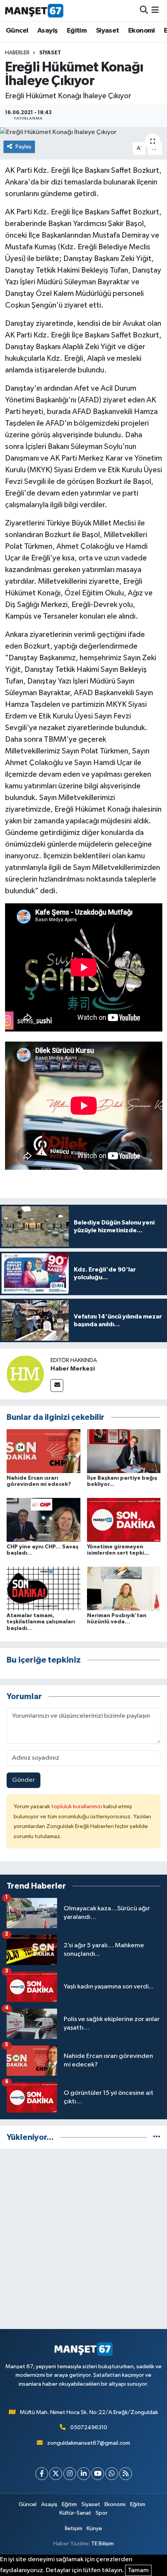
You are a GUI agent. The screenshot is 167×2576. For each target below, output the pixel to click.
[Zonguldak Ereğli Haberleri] (34, 10)
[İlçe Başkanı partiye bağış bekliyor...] (124, 1451)
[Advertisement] (83, 2239)
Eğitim (77, 31)
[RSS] (126, 2474)
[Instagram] (70, 2474)
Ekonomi (142, 31)
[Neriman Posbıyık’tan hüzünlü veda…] (124, 1589)
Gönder (23, 1780)
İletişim (74, 2528)
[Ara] (144, 10)
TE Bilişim (103, 2544)
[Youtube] (98, 2474)
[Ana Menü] (155, 10)
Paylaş (23, 147)
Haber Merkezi (73, 1369)
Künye (94, 2528)
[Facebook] (42, 2474)
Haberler (17, 53)
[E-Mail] (57, 1385)
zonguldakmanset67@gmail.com (89, 2443)
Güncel (17, 31)
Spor (102, 2513)
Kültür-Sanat (75, 2513)
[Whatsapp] (112, 2474)
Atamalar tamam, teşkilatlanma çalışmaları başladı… (41, 1622)
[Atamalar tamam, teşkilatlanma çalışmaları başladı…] (43, 1589)
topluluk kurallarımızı (77, 1806)
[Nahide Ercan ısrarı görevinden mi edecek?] (43, 1451)
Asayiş (47, 31)
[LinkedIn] (84, 2474)
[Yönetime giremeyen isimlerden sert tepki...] (124, 1520)
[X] (56, 2474)
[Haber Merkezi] (25, 1374)
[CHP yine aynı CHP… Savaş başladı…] (43, 1520)
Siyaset (108, 31)
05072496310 (89, 2427)
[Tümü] (157, 2137)
